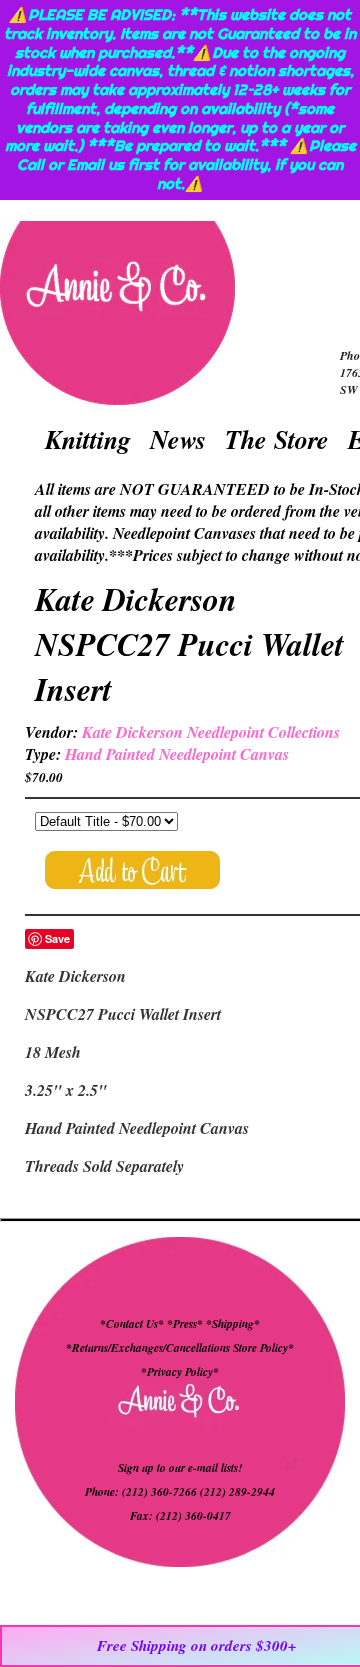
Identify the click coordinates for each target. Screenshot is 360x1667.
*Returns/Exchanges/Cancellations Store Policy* (180, 1348)
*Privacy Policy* (180, 1372)
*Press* (186, 1324)
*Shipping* (233, 1324)
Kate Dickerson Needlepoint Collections (211, 732)
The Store (277, 439)
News (178, 439)
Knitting (88, 439)
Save (57, 938)
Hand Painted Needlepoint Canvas (177, 754)
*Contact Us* (132, 1324)
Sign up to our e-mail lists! (180, 1468)
